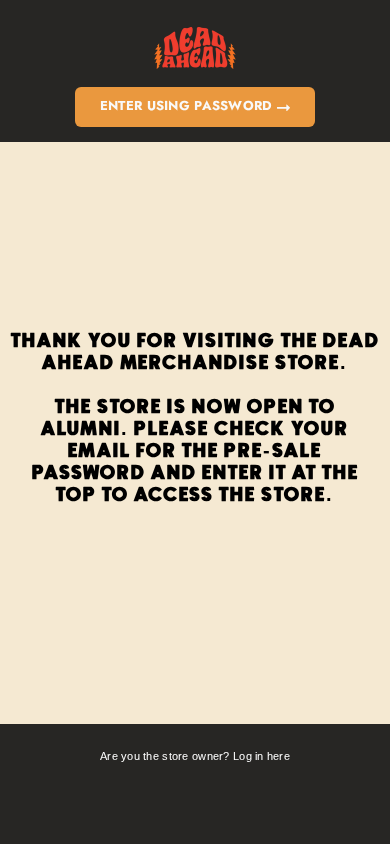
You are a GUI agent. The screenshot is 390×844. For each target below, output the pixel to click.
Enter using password (188, 105)
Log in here (261, 756)
